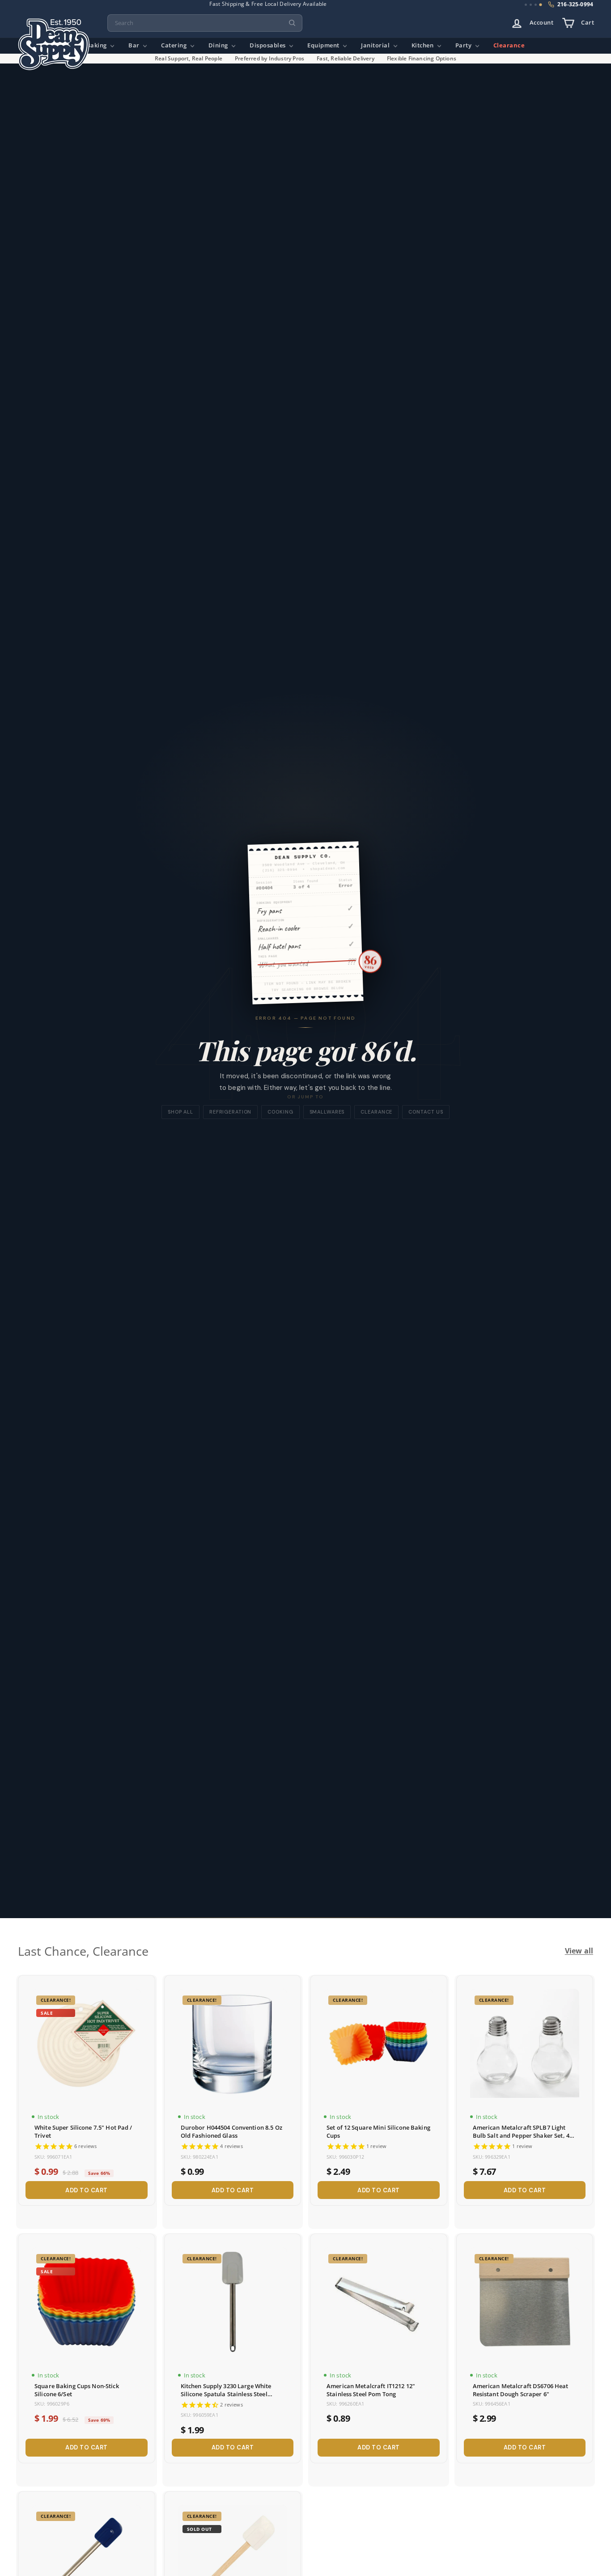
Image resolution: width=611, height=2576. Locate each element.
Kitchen (423, 45)
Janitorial (376, 45)
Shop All (180, 1112)
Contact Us (426, 1112)
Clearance (509, 45)
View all (579, 1951)
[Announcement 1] (526, 5)
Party (464, 45)
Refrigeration (230, 1112)
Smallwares (327, 1112)
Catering (175, 45)
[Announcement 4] (541, 5)
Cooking (280, 1112)
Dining (219, 45)
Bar (135, 45)
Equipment (324, 45)
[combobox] (205, 23)
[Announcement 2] (531, 5)
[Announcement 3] (536, 5)
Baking (98, 45)
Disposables (268, 45)
